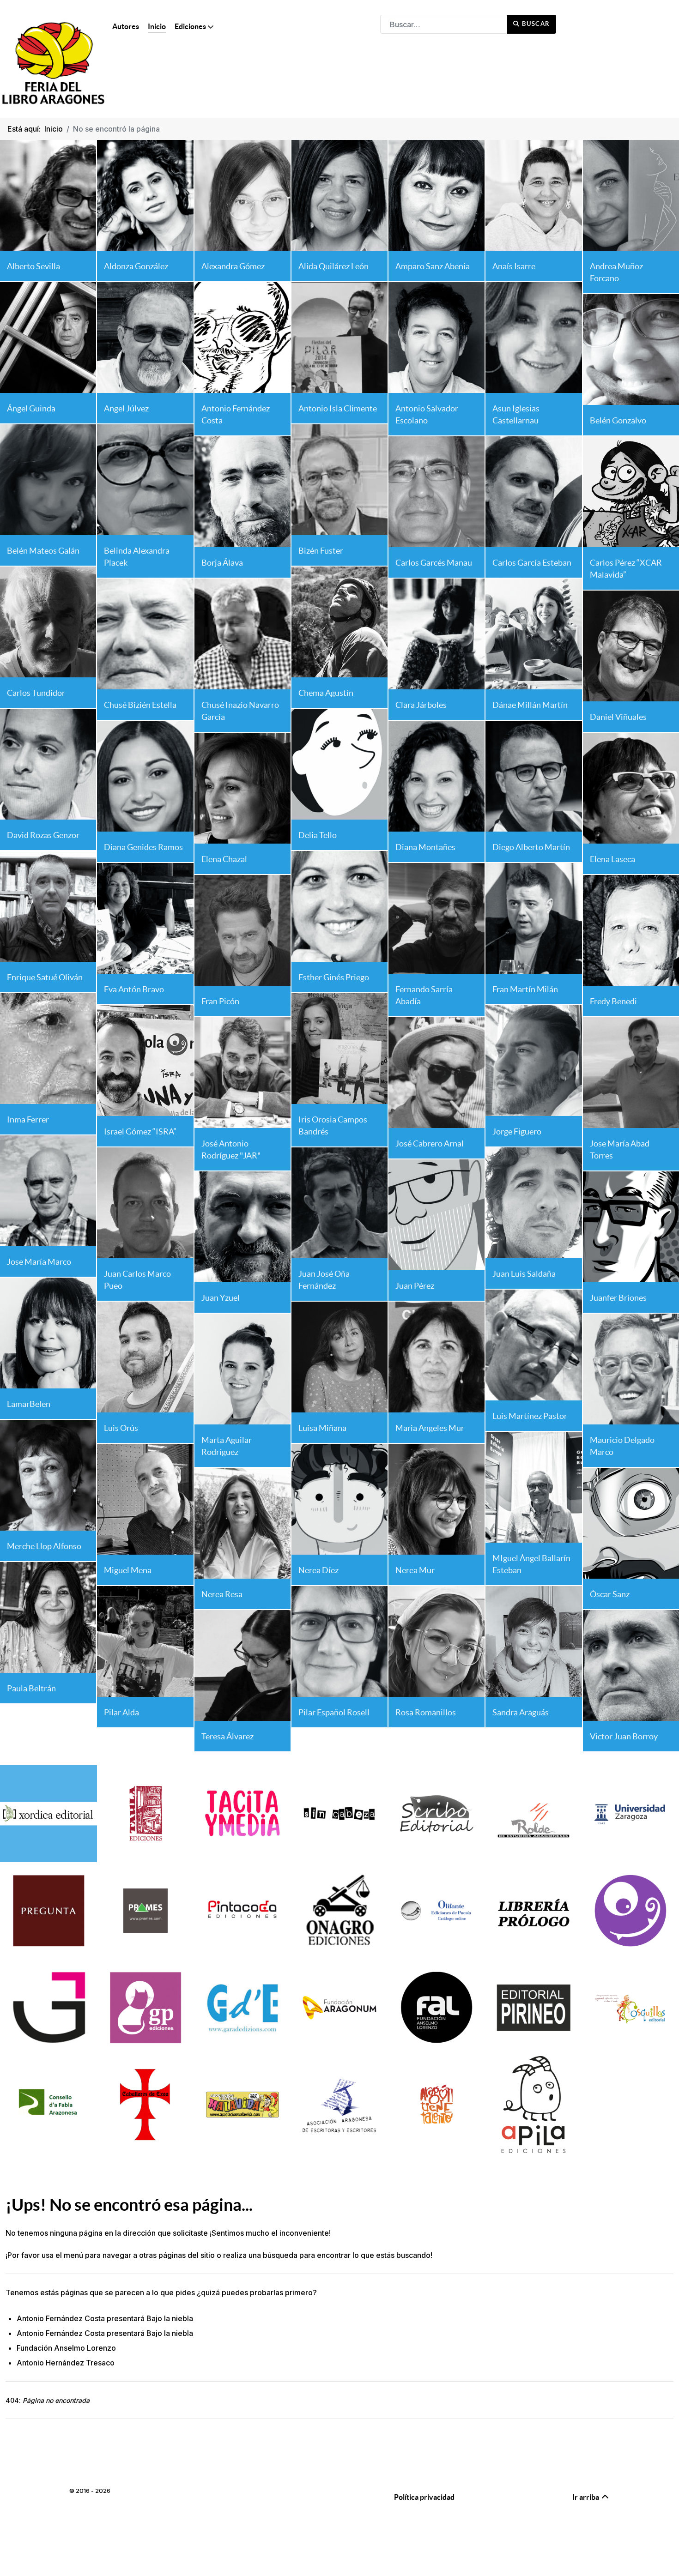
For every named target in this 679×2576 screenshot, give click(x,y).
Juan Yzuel (221, 1298)
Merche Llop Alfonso (44, 1546)
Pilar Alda (121, 1712)
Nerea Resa (222, 1594)
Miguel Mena (128, 1570)
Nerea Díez (318, 1570)
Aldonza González (136, 266)
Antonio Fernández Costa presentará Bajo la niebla (105, 2318)
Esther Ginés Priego (334, 977)
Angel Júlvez (126, 408)
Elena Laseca (612, 859)
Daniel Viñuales (618, 717)
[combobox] (444, 24)
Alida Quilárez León (333, 266)
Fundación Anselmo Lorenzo (66, 2348)
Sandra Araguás (521, 1712)
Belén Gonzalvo (618, 420)
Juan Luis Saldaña (524, 1274)
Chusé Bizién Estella (140, 705)
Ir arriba (586, 2497)
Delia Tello (318, 835)
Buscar (535, 24)
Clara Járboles (421, 705)
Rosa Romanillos (426, 1712)
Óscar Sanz (610, 1594)
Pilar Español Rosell (334, 1712)
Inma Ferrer (28, 1119)
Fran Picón (220, 1001)
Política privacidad (424, 2497)
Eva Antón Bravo (134, 989)
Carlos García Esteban (532, 563)
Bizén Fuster (321, 551)
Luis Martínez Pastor (530, 1416)
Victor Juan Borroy (624, 1736)
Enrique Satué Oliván (45, 977)
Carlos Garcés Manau (434, 563)
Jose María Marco (39, 1262)
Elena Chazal (224, 859)
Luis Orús (121, 1428)
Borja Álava (222, 563)
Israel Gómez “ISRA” (140, 1131)
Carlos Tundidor (36, 693)
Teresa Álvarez (227, 1736)
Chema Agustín (326, 693)
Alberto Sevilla (33, 266)
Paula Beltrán (31, 1688)
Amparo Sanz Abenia (433, 266)
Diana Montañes (425, 847)
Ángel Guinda (31, 408)
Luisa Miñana (322, 1428)
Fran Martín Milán (525, 989)
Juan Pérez (415, 1286)
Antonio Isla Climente (338, 408)
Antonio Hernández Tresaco (66, 2363)
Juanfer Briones (618, 1298)
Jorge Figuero (517, 1131)
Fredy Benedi (613, 1001)
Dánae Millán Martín (530, 705)
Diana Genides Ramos (143, 847)
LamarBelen (29, 1404)
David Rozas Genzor (43, 835)
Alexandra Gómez (233, 266)
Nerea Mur (415, 1570)
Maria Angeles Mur (430, 1428)
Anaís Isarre (514, 266)
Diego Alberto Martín (531, 847)
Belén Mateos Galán (43, 551)
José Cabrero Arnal (430, 1143)
